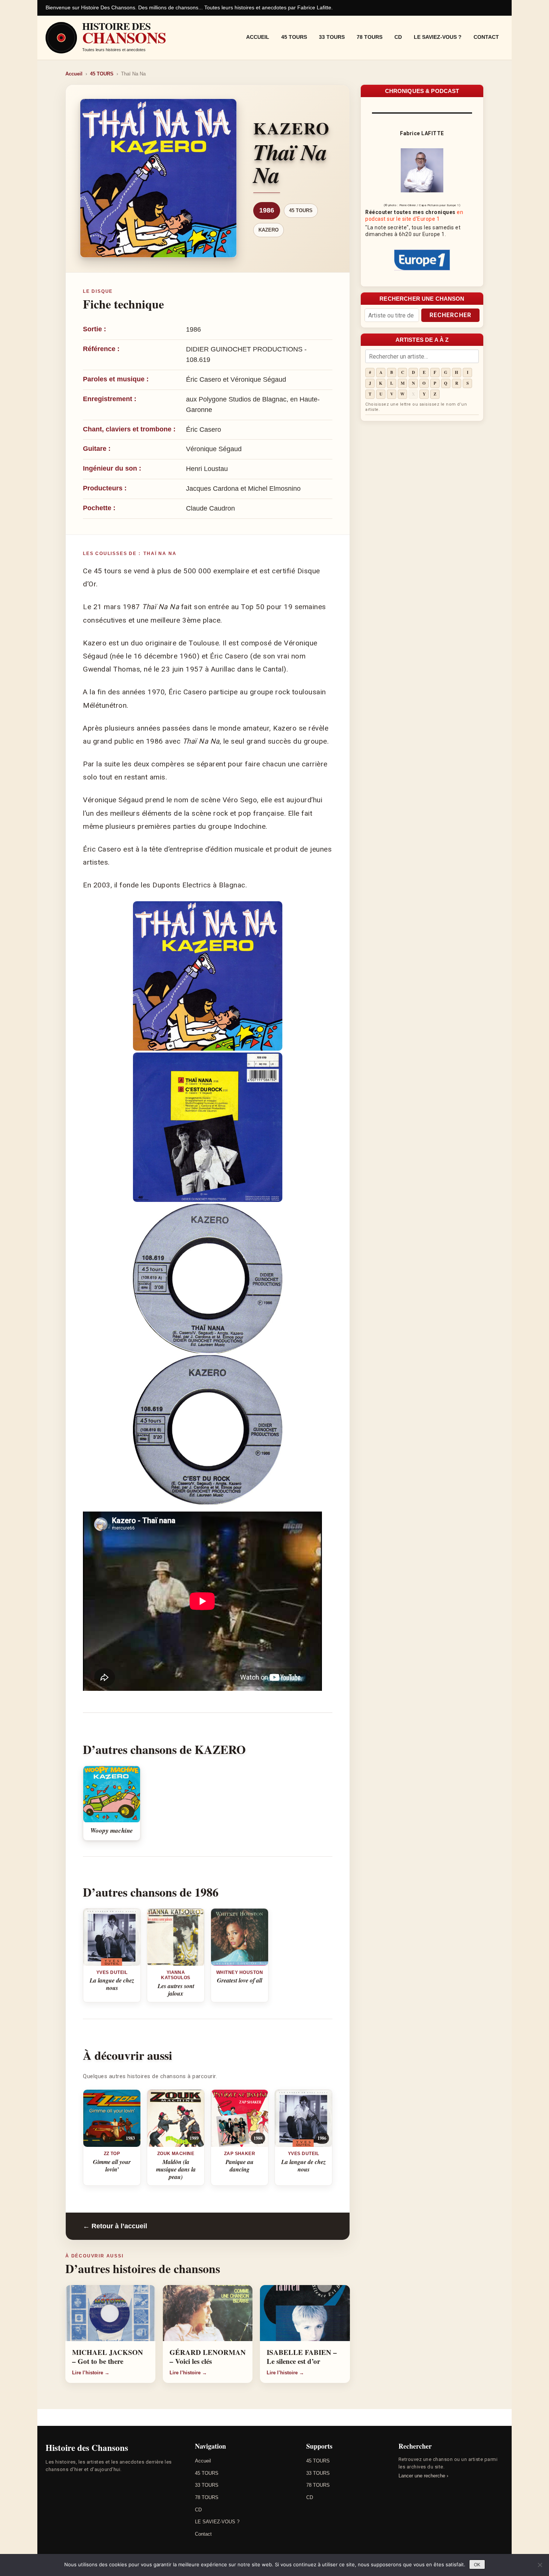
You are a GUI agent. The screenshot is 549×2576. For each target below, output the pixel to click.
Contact (486, 37)
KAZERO (269, 230)
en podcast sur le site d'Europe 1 (414, 216)
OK (477, 2565)
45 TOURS (294, 37)
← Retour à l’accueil (115, 2226)
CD (398, 37)
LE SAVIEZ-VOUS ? (438, 37)
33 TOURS (332, 37)
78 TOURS (370, 37)
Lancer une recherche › (423, 2476)
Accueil (258, 37)
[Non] (540, 2565)
